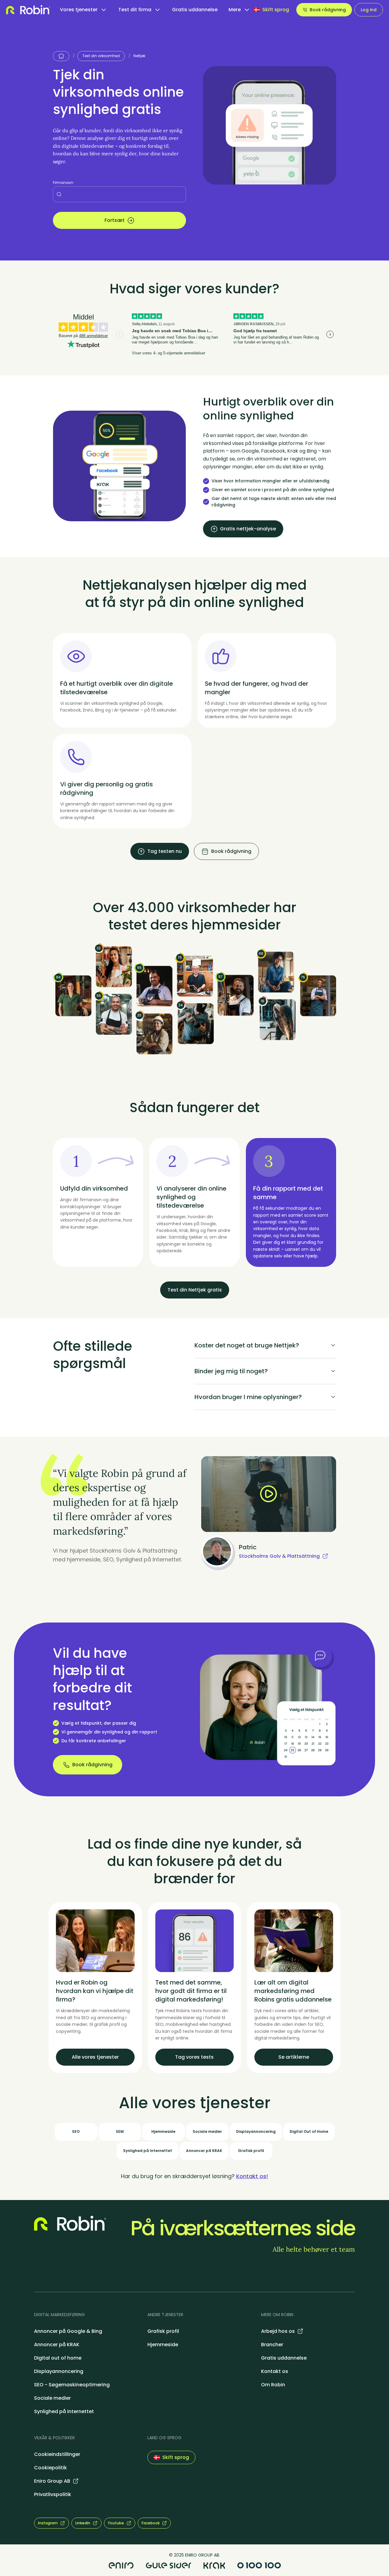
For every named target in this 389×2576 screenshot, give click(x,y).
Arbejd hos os (278, 2331)
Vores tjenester (79, 10)
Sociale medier (52, 2398)
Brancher (272, 2345)
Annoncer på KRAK (57, 2345)
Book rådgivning (328, 10)
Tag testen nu (165, 851)
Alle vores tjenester (95, 2057)
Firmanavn (63, 183)
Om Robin (273, 2385)
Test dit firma (135, 10)
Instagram (48, 2523)
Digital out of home (58, 2358)
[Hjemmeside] (61, 56)
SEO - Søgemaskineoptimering (72, 2385)
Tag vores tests (194, 2057)
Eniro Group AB (52, 2481)
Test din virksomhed (101, 56)
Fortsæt (115, 220)
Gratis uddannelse (195, 10)
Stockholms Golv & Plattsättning (279, 1556)
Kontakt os (275, 2371)
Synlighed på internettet (64, 2411)
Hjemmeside (163, 2345)
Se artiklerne (294, 2057)
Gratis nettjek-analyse (248, 529)
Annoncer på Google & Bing (68, 2331)
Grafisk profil (163, 2331)
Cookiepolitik (50, 2468)
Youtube (116, 2523)
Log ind (369, 10)
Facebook (151, 2523)
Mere (235, 10)
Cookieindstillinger (57, 2454)
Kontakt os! (252, 2176)
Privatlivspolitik (53, 2494)
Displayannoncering (59, 2371)
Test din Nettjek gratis (195, 1290)
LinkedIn (83, 2523)
